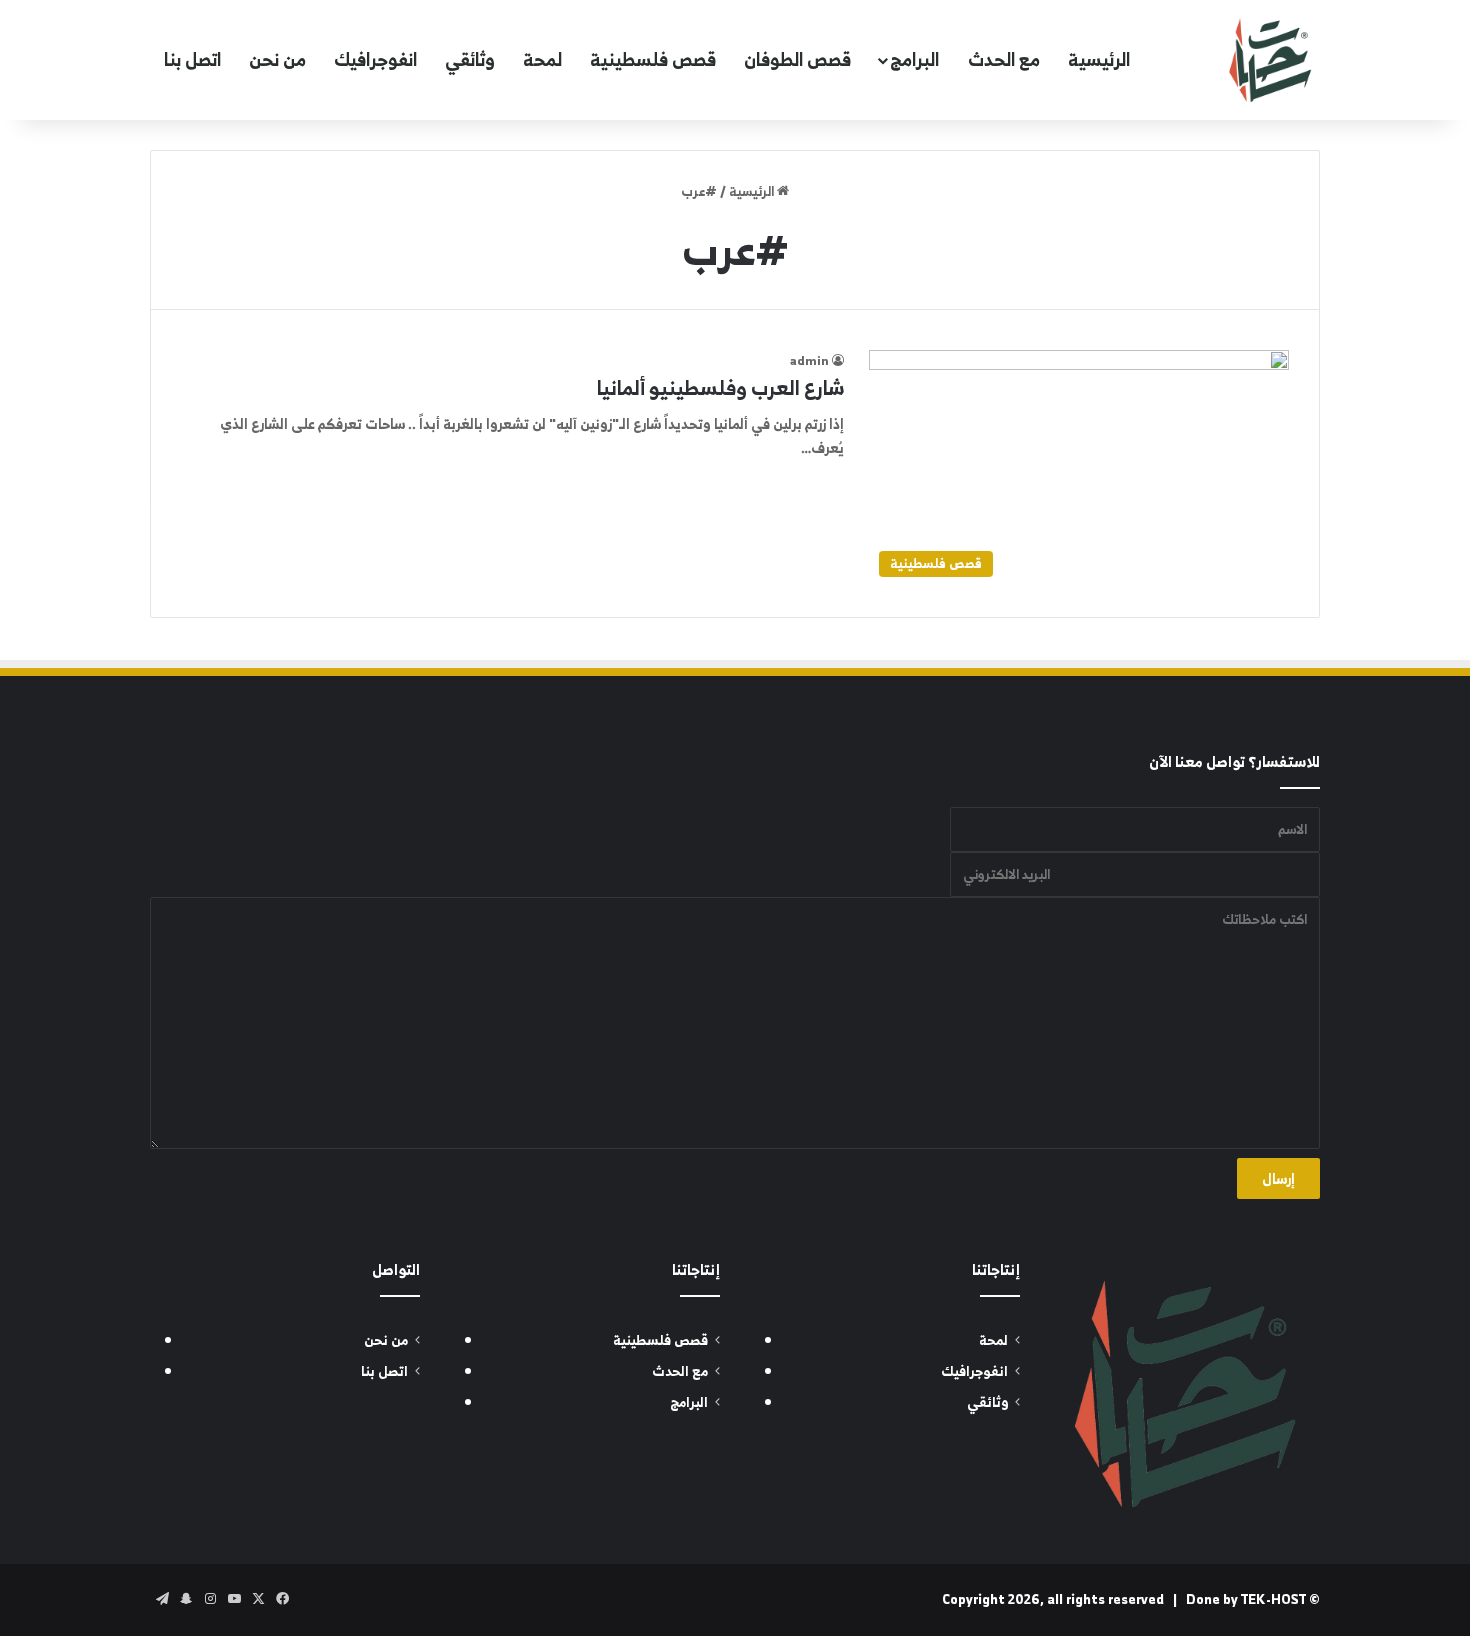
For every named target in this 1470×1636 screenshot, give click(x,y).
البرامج (914, 59)
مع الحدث (1004, 59)
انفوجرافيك (375, 59)
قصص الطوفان (797, 59)
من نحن (277, 59)
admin (809, 360)
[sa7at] (1270, 60)
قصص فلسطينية (653, 59)
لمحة (542, 59)
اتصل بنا (192, 59)
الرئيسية (1099, 59)
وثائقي (470, 59)
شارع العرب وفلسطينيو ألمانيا (720, 387)
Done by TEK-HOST (1246, 1599)
